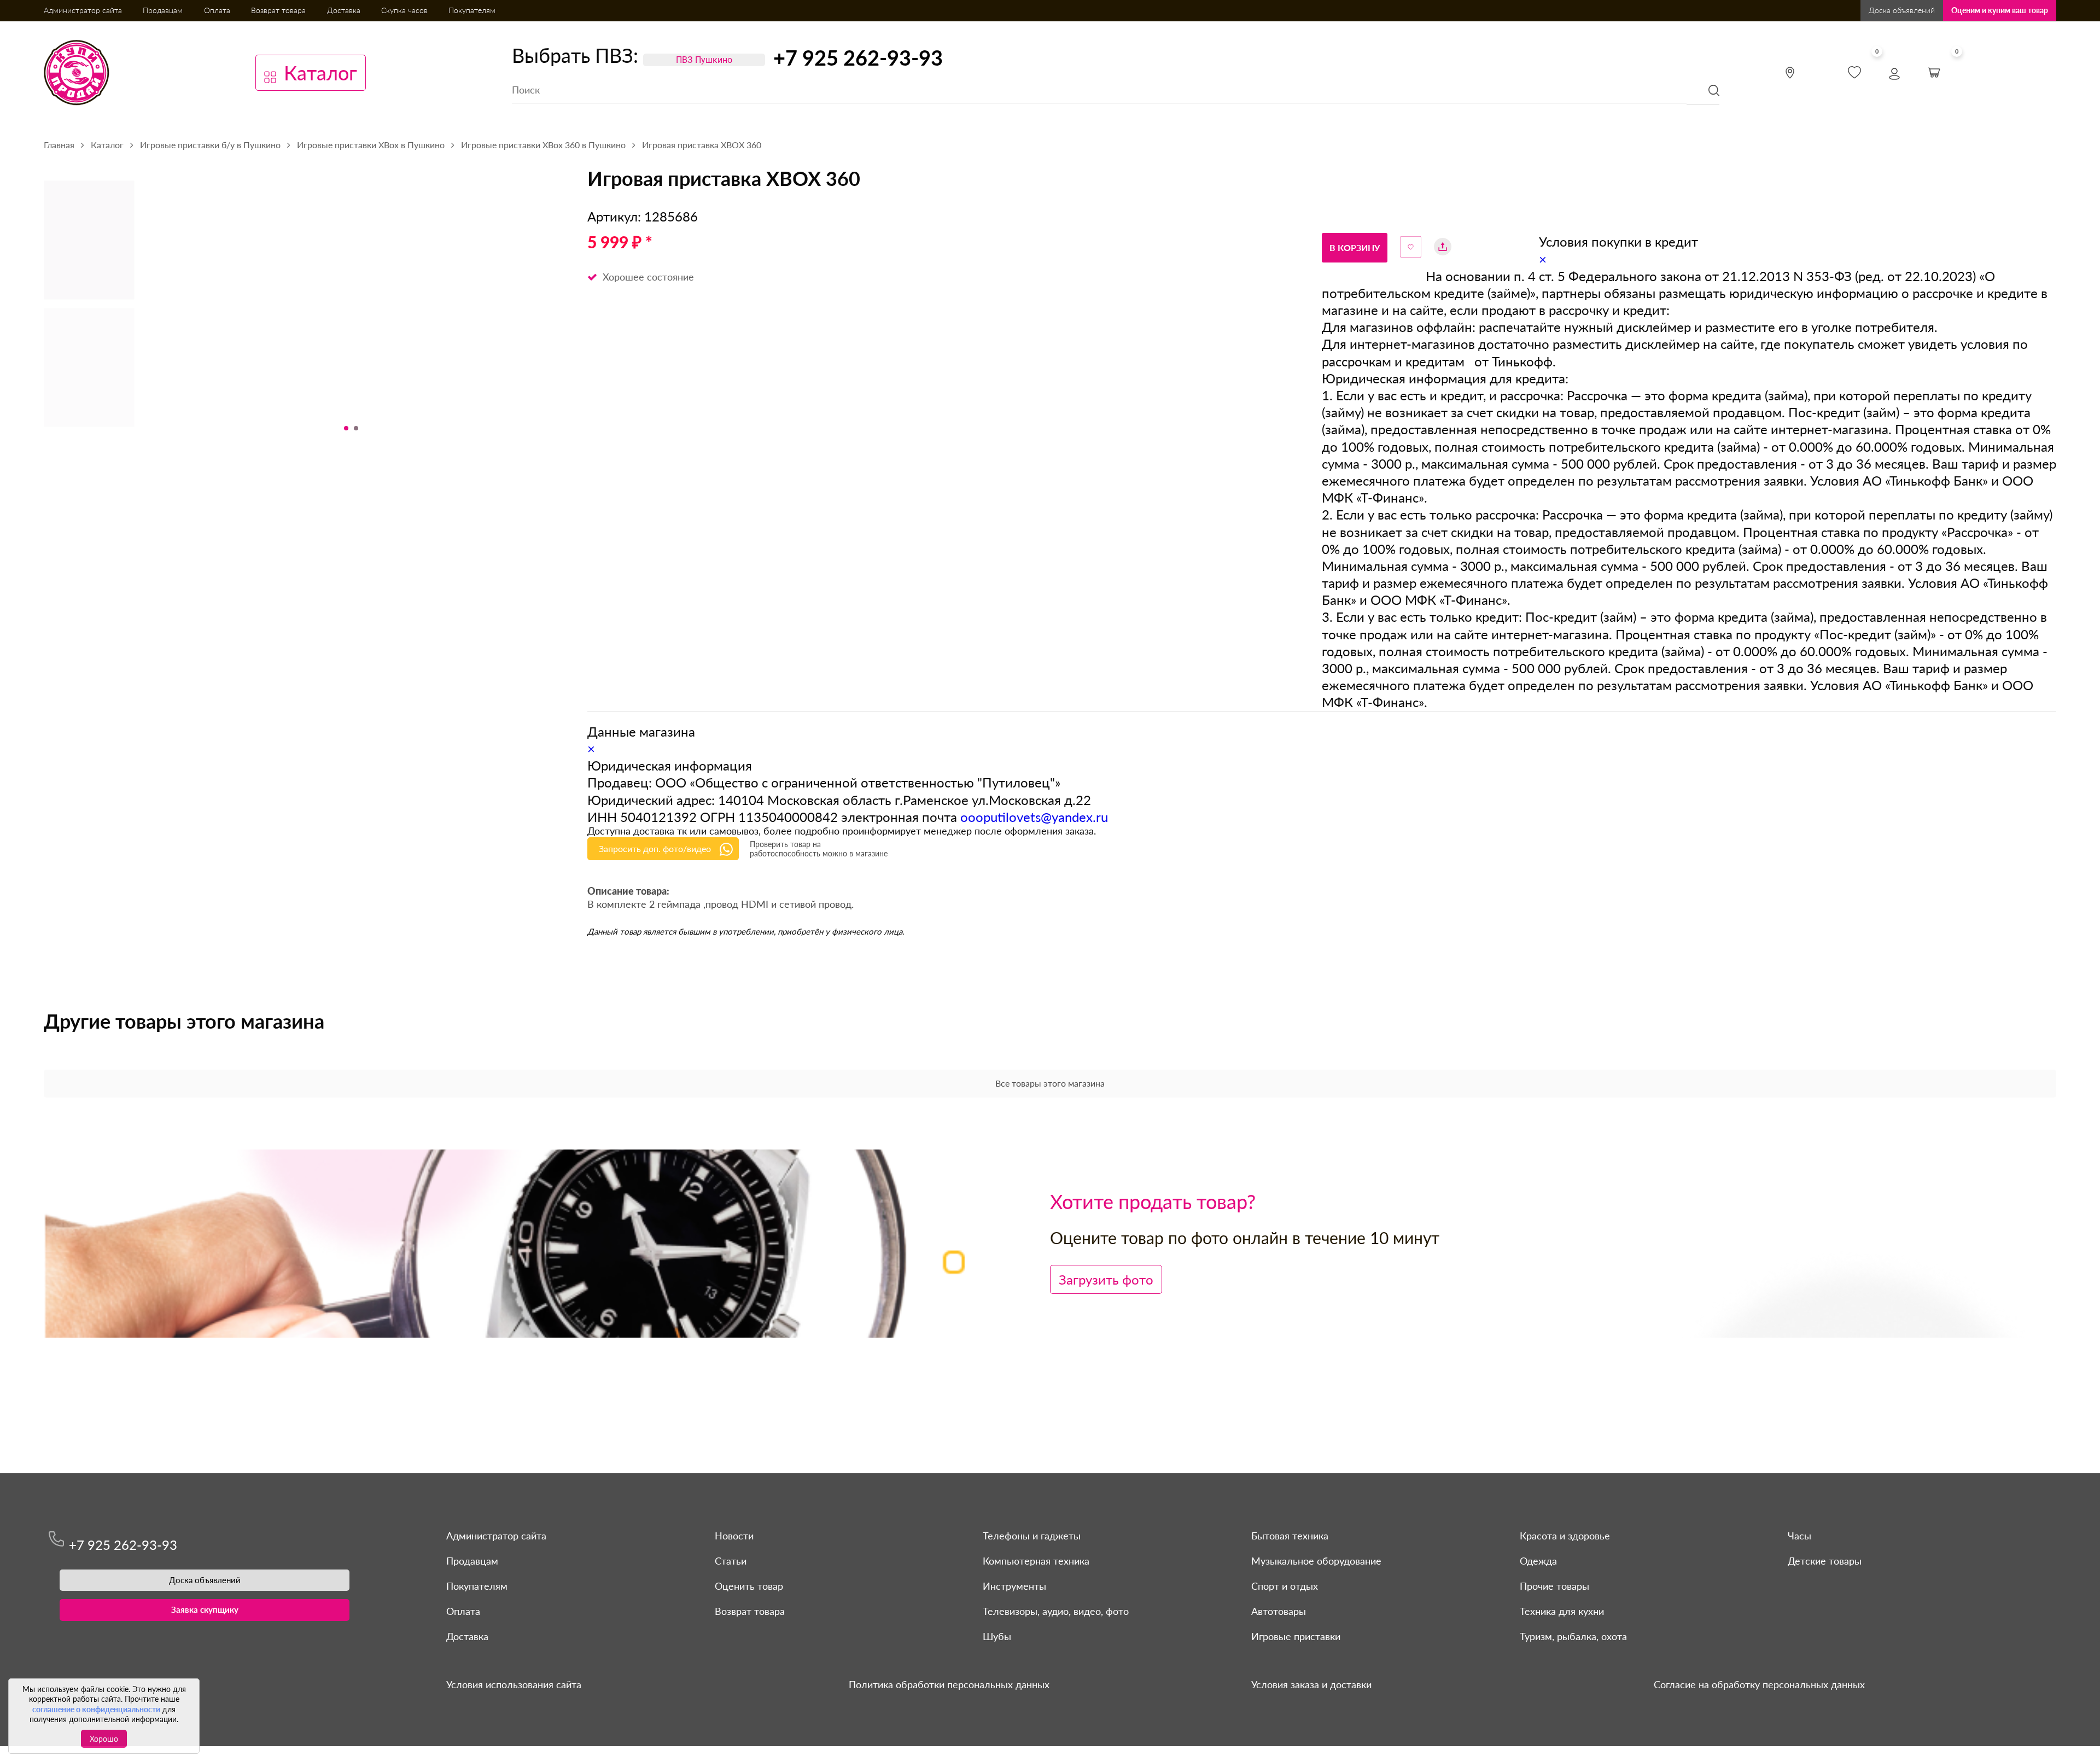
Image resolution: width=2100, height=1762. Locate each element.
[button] (346, 428)
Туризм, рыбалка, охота (1573, 1636)
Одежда (1538, 1561)
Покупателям (472, 10)
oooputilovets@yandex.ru (1034, 817)
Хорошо (104, 1739)
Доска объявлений (1902, 10)
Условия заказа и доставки (1311, 1684)
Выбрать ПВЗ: (575, 55)
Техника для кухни (1562, 1611)
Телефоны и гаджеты (1032, 1536)
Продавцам (163, 10)
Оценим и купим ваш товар (2000, 10)
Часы (1799, 1536)
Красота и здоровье (1565, 1536)
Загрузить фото (1106, 1279)
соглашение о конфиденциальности (96, 1709)
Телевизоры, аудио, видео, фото (1056, 1611)
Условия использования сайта (514, 1684)
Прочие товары (1554, 1586)
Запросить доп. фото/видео (655, 848)
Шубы (997, 1636)
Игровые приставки (1296, 1636)
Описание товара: (628, 892)
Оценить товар (749, 1586)
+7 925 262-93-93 (858, 57)
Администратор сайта (83, 10)
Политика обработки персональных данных (949, 1684)
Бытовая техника (1290, 1536)
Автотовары (1279, 1611)
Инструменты (1014, 1586)
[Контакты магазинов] (1790, 73)
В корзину (1355, 247)
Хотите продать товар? (1153, 1201)
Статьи (731, 1561)
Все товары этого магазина (1050, 1083)
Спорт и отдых (1285, 1586)
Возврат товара (278, 10)
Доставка (344, 10)
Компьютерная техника (1036, 1561)
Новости (734, 1536)
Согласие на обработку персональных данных (1759, 1684)
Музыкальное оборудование (1316, 1561)
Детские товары (1825, 1561)
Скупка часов (404, 10)
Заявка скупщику (205, 1609)
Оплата (217, 10)
